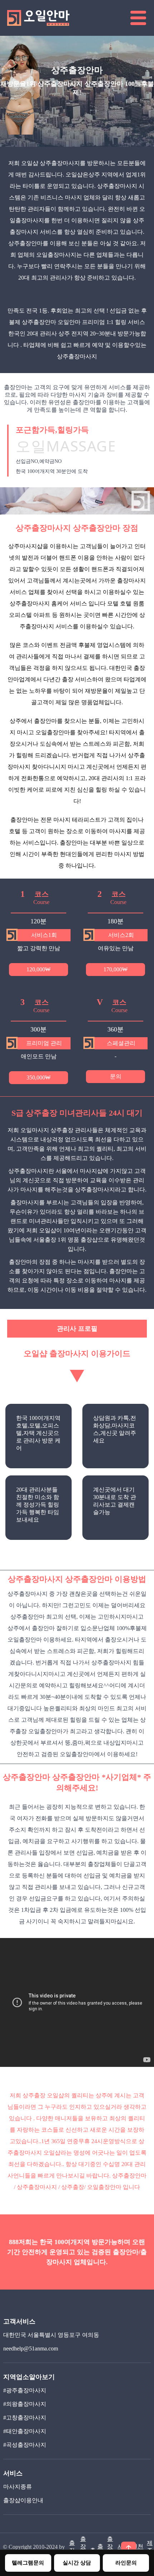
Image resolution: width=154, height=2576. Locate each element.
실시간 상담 (77, 2563)
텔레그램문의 (28, 2563)
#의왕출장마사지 (25, 2404)
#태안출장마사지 (25, 2431)
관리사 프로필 (77, 1329)
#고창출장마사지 (25, 2418)
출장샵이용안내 (23, 2500)
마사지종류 (18, 2487)
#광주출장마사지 (25, 2390)
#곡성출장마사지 (25, 2445)
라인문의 (126, 2563)
